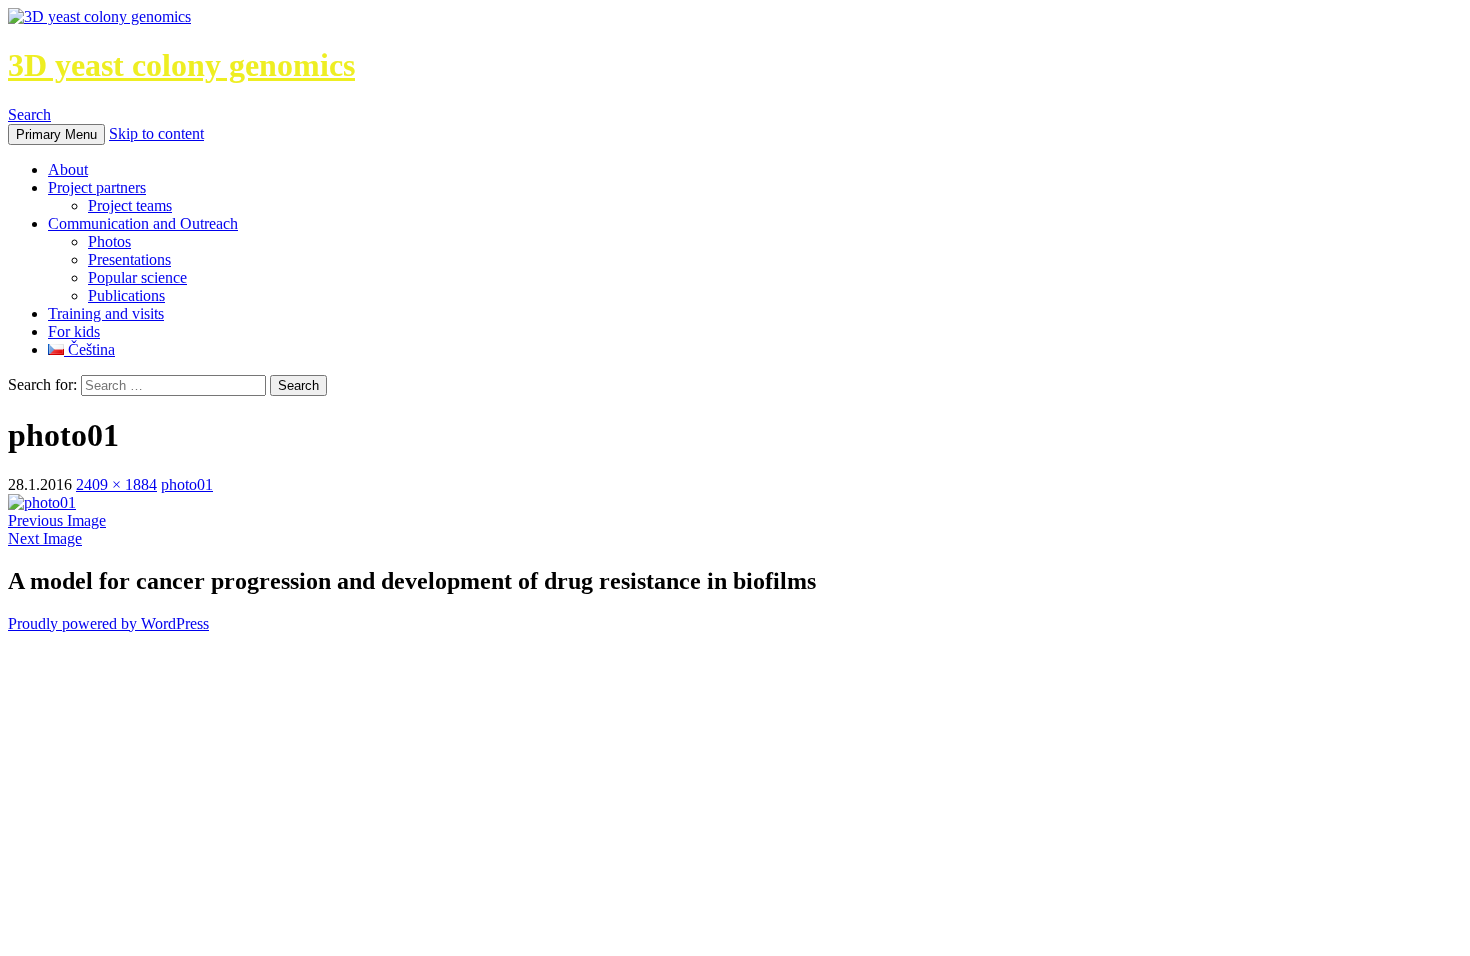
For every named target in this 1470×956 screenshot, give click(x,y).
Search (29, 114)
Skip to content (156, 133)
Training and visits (106, 313)
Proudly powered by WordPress (108, 623)
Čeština (89, 349)
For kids (74, 331)
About (68, 169)
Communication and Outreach (143, 223)
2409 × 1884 (116, 484)
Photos (109, 241)
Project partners (97, 187)
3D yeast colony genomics (181, 65)
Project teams (130, 205)
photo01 (187, 484)
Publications (126, 295)
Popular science (137, 277)
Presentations (129, 259)
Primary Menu (56, 134)
